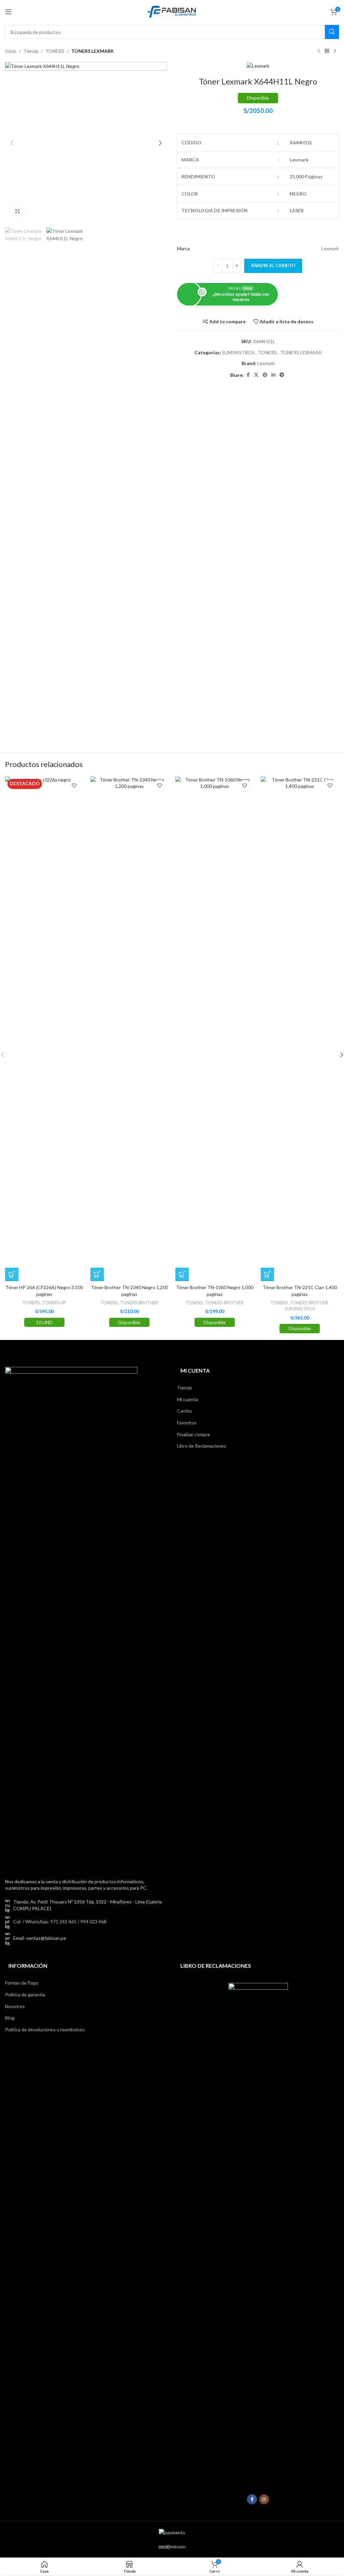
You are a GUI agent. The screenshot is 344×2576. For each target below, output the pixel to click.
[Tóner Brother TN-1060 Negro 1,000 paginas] (215, 1029)
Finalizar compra (193, 1434)
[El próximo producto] (335, 51)
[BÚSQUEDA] (332, 32)
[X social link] (256, 375)
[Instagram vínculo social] (264, 2499)
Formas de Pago (22, 1983)
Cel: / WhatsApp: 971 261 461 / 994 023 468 (60, 1921)
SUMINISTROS (238, 352)
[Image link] (71, 1618)
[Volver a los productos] (327, 51)
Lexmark (266, 363)
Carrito (184, 1411)
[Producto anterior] (319, 51)
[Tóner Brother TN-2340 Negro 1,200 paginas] (130, 1029)
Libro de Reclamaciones (202, 1446)
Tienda (31, 51)
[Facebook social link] (248, 375)
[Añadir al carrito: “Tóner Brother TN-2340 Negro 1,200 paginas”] (97, 1274)
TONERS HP (54, 1303)
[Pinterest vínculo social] (265, 375)
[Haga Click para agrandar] (18, 211)
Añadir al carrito (273, 265)
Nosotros (15, 2006)
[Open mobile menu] (8, 12)
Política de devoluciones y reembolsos (45, 2029)
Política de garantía (25, 1994)
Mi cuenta (187, 1399)
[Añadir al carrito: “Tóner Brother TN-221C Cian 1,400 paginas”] (267, 1274)
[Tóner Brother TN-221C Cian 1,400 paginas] (300, 1029)
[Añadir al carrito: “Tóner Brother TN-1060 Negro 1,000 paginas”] (182, 1274)
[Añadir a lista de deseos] (74, 786)
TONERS (55, 51)
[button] (12, 143)
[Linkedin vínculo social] (273, 375)
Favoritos (187, 1423)
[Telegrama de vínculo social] (282, 375)
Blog (10, 2018)
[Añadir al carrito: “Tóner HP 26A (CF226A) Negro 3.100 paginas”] (12, 1274)
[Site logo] (172, 11)
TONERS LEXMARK (93, 51)
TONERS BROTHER (139, 1303)
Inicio (11, 51)
